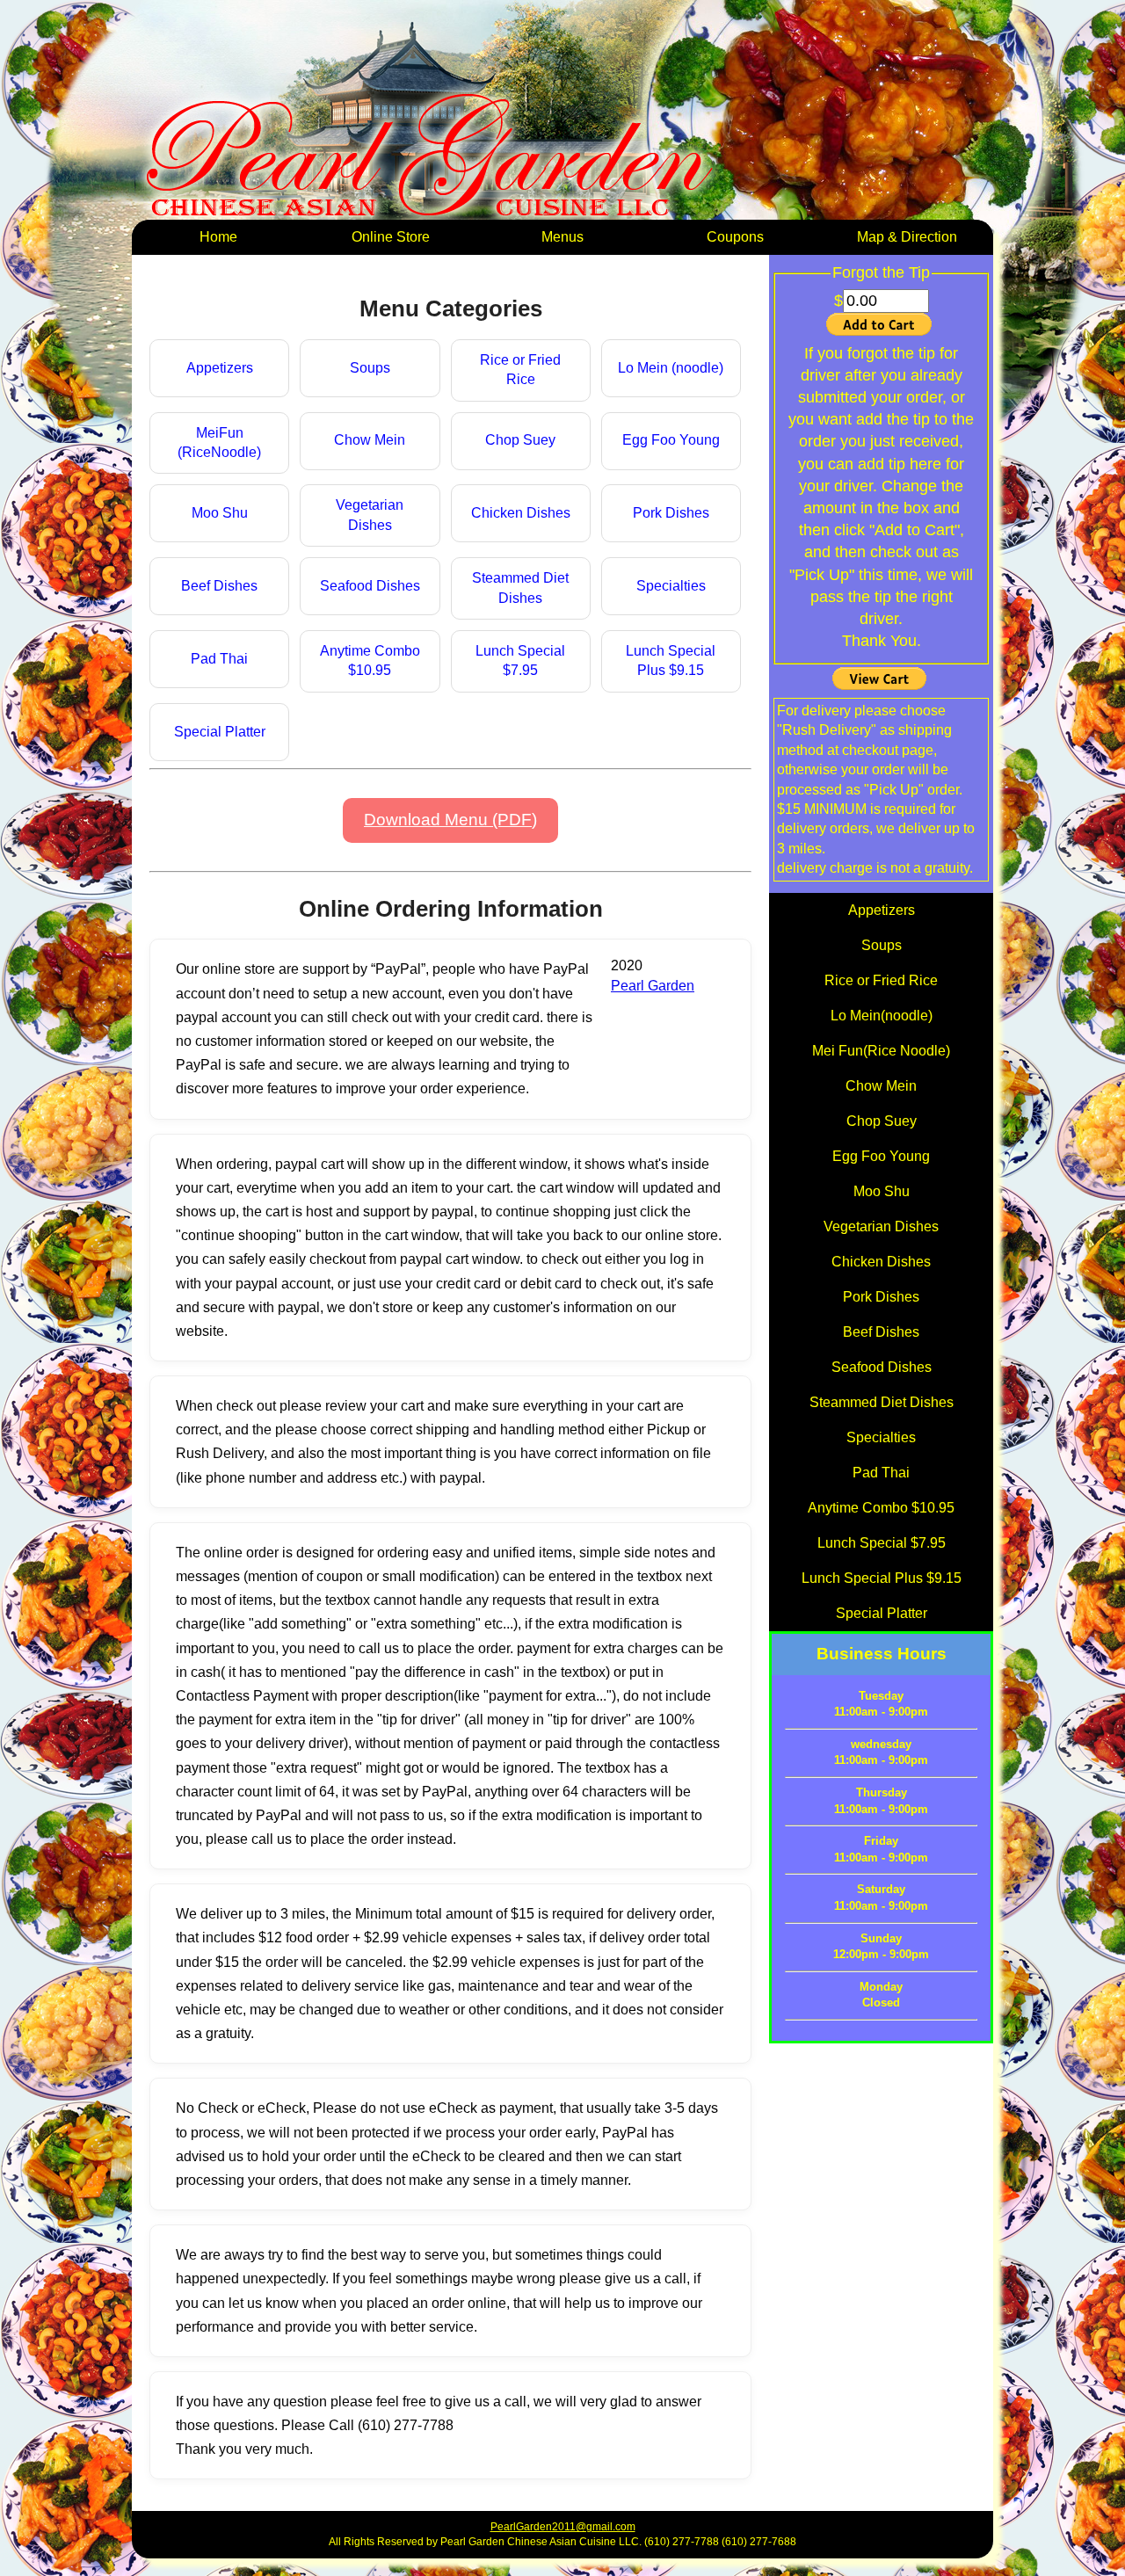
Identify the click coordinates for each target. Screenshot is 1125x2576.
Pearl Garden (653, 986)
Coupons (735, 237)
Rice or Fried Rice (520, 370)
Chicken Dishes (521, 513)
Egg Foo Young (671, 440)
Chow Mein (370, 440)
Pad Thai (219, 659)
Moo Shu (220, 513)
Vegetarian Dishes (370, 515)
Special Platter (220, 732)
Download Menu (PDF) (450, 820)
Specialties (671, 586)
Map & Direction (907, 237)
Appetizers (220, 368)
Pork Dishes (671, 513)
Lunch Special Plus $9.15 (671, 660)
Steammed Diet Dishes (520, 588)
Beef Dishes (219, 586)
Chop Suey (520, 440)
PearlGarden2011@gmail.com (563, 2527)
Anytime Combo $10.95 (370, 660)
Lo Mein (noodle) (671, 368)
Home (218, 237)
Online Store (391, 237)
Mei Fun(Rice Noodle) (881, 1051)
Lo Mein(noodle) (882, 1016)
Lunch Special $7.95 (520, 660)
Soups (370, 368)
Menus (562, 237)
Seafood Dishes (370, 586)
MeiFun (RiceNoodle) (219, 443)
